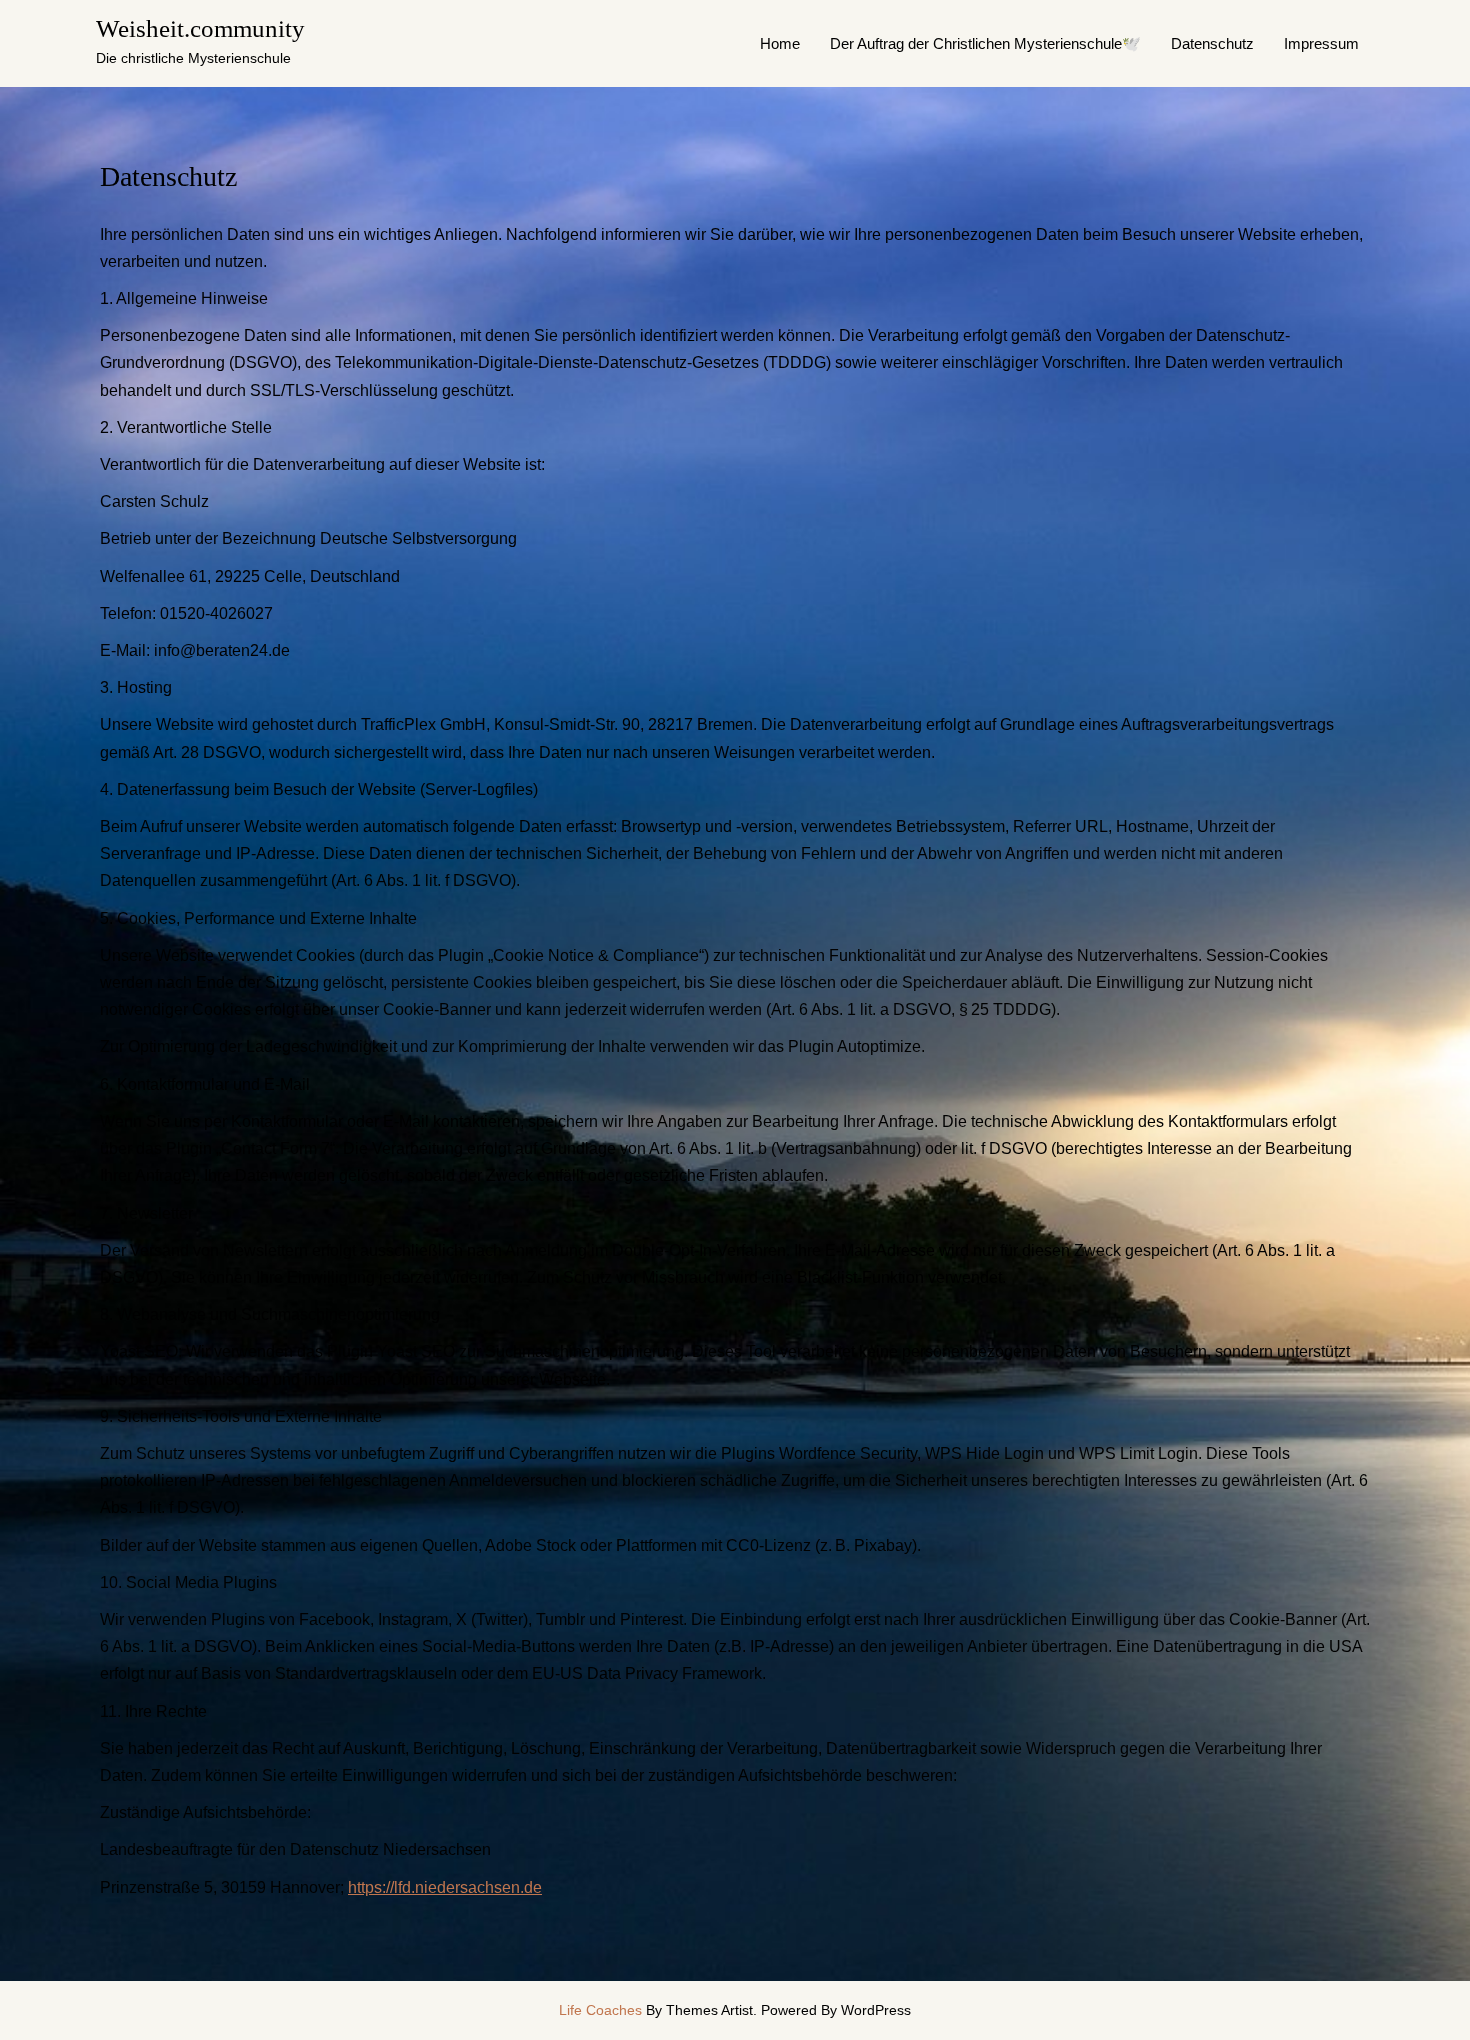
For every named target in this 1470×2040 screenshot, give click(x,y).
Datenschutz (1212, 43)
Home (780, 43)
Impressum (1321, 43)
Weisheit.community (200, 28)
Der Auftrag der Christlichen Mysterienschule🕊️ (985, 43)
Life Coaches (600, 2010)
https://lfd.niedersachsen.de (445, 1887)
